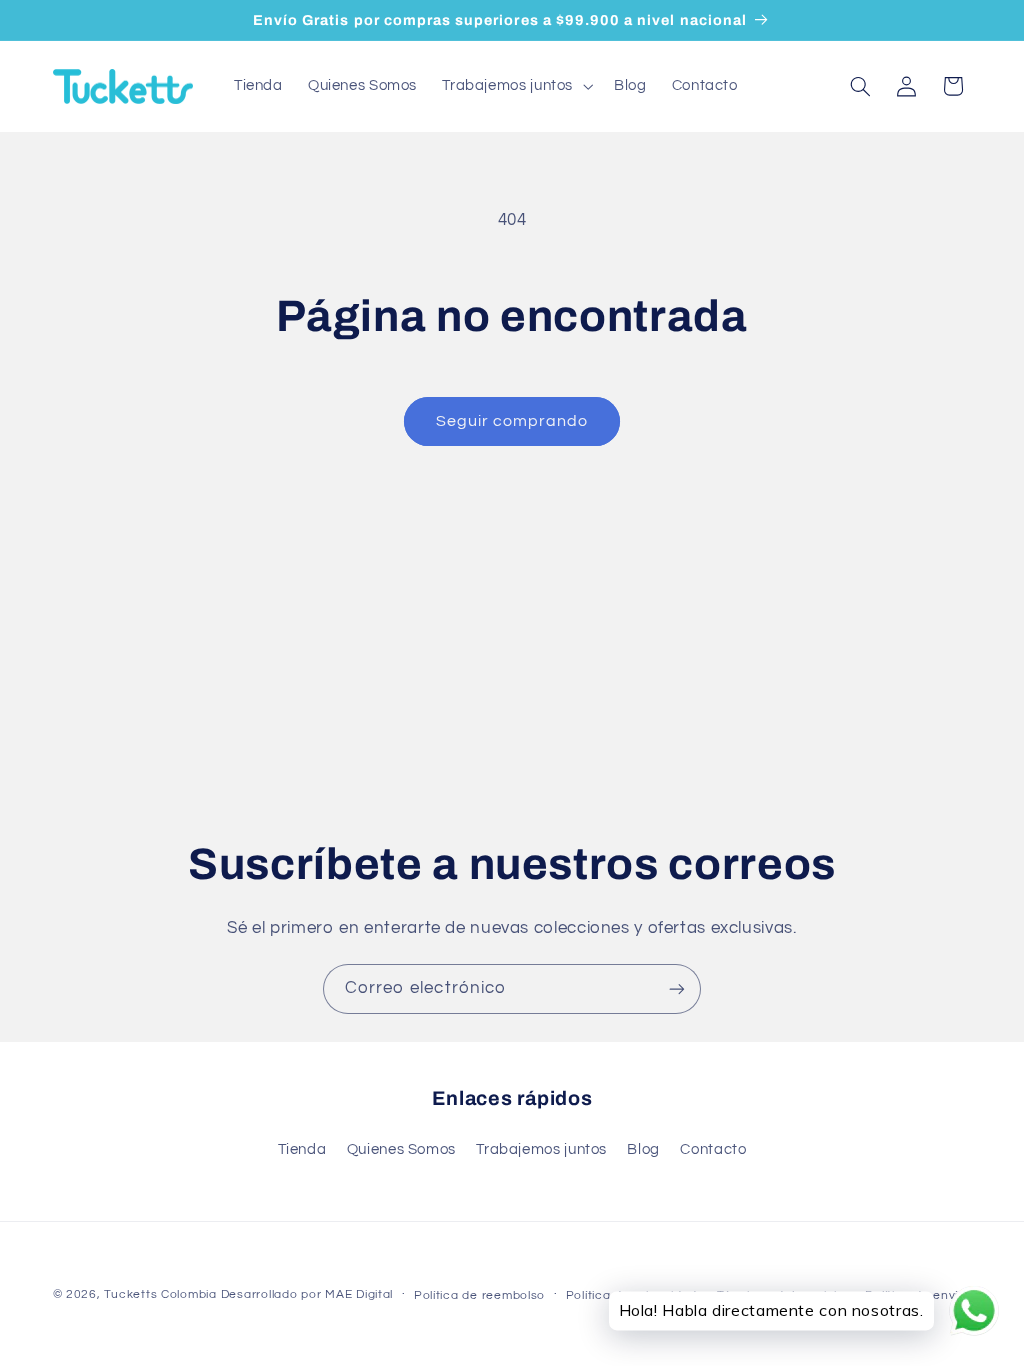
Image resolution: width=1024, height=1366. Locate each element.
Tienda (302, 1149)
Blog (643, 1149)
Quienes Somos (401, 1149)
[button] (516, 86)
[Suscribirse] (677, 988)
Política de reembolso (479, 1295)
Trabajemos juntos (541, 1149)
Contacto (713, 1149)
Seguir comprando (512, 421)
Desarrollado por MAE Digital (307, 1294)
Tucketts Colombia (160, 1294)
